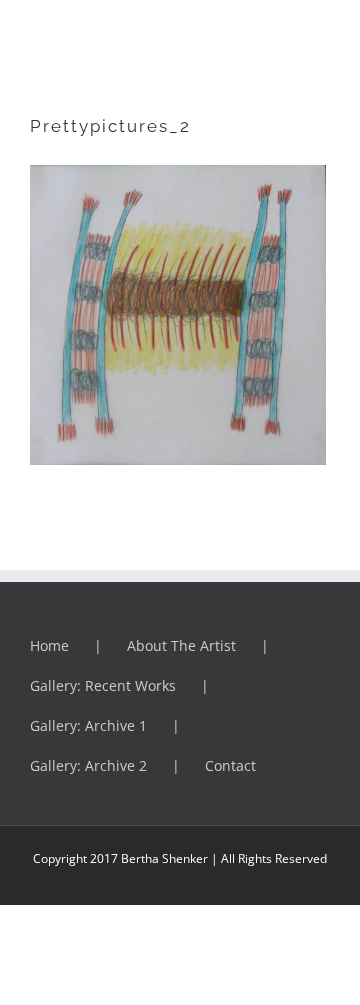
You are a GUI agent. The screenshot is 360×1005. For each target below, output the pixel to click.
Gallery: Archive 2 (88, 765)
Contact (230, 765)
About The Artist (181, 645)
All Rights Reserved (272, 858)
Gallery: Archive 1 (88, 725)
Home (49, 645)
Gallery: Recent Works (103, 685)
